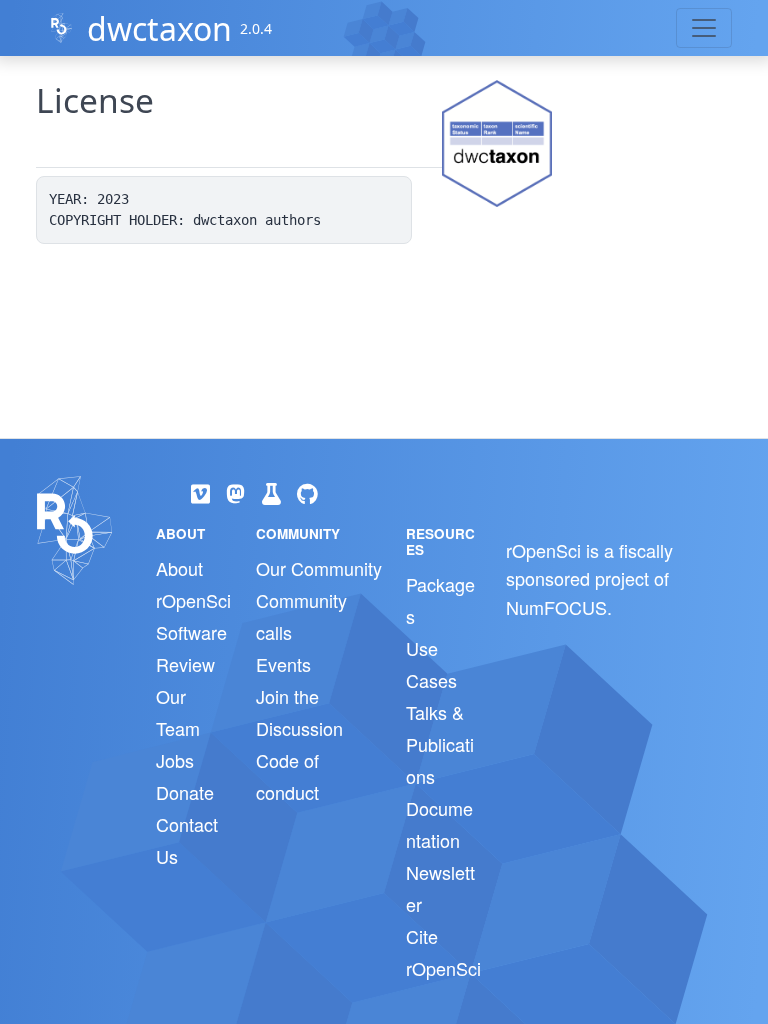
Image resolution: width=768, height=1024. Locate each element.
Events (283, 664)
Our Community (319, 568)
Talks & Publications (440, 744)
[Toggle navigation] (704, 28)
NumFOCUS (556, 607)
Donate (185, 792)
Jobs (175, 760)
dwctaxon (159, 28)
